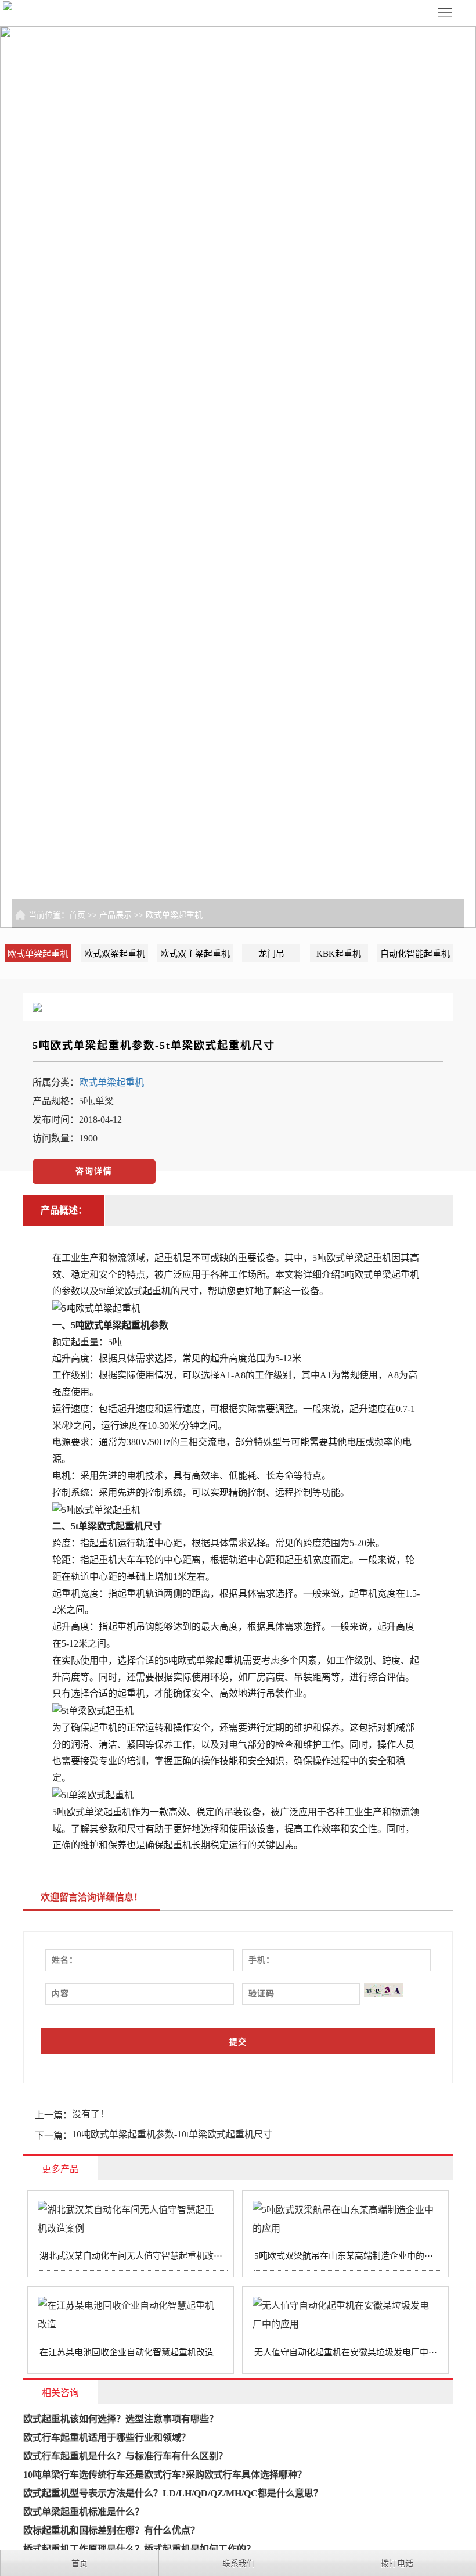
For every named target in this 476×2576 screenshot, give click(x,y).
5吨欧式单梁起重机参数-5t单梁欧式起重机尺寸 (154, 1046)
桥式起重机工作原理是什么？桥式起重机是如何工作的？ (139, 2549)
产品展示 (116, 915)
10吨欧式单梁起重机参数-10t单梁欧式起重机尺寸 (172, 2134)
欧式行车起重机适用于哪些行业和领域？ (107, 2437)
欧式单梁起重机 (174, 915)
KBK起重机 (339, 954)
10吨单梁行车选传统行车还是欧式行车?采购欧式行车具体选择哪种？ (165, 2475)
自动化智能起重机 (415, 954)
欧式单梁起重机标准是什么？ (84, 2512)
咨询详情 (94, 1171)
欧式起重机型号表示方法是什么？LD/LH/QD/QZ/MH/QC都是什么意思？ (173, 2493)
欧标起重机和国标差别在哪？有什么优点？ (111, 2530)
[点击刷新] (384, 1990)
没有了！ (91, 2114)
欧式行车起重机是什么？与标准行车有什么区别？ (125, 2456)
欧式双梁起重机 (115, 954)
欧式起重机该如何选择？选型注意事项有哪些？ (121, 2419)
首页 (77, 915)
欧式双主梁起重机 (195, 954)
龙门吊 (271, 954)
